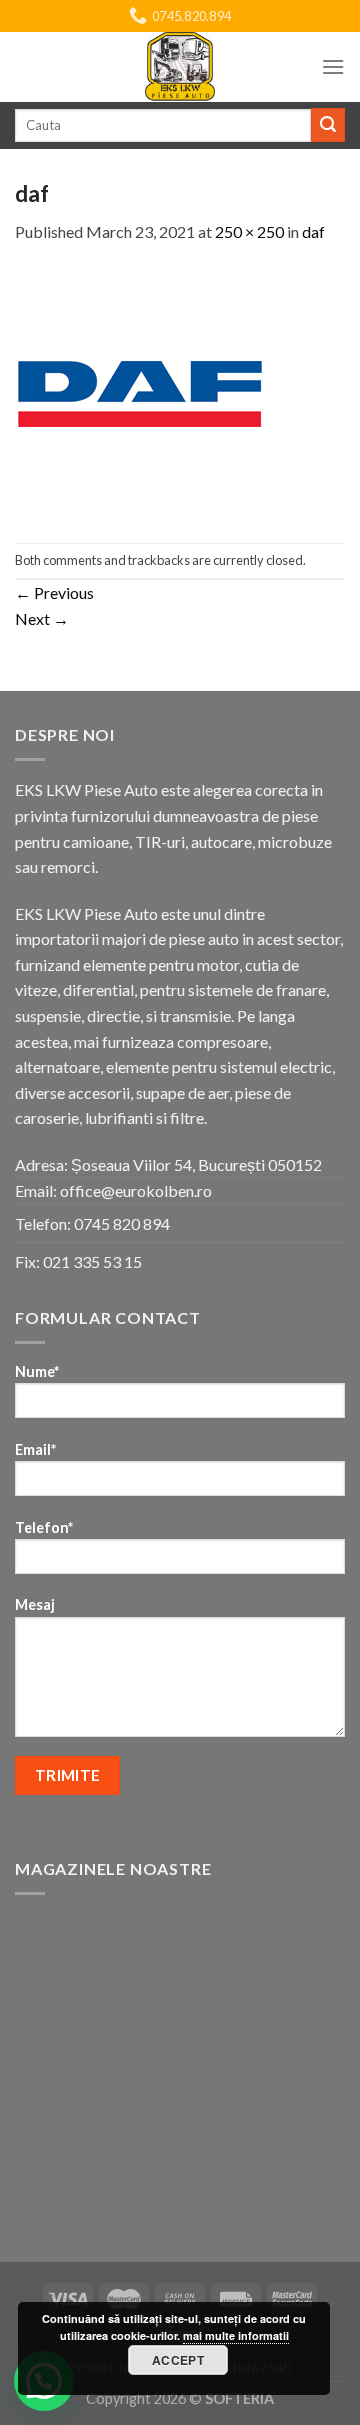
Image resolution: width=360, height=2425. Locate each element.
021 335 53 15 (92, 1261)
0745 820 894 (122, 1223)
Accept (178, 2360)
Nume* (37, 1371)
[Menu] (333, 66)
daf (313, 231)
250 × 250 (249, 231)
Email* (35, 1449)
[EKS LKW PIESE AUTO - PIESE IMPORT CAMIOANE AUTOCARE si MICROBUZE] (180, 67)
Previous (54, 592)
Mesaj (35, 1604)
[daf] (140, 391)
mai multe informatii (236, 2335)
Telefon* (44, 1527)
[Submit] (328, 125)
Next (42, 618)
